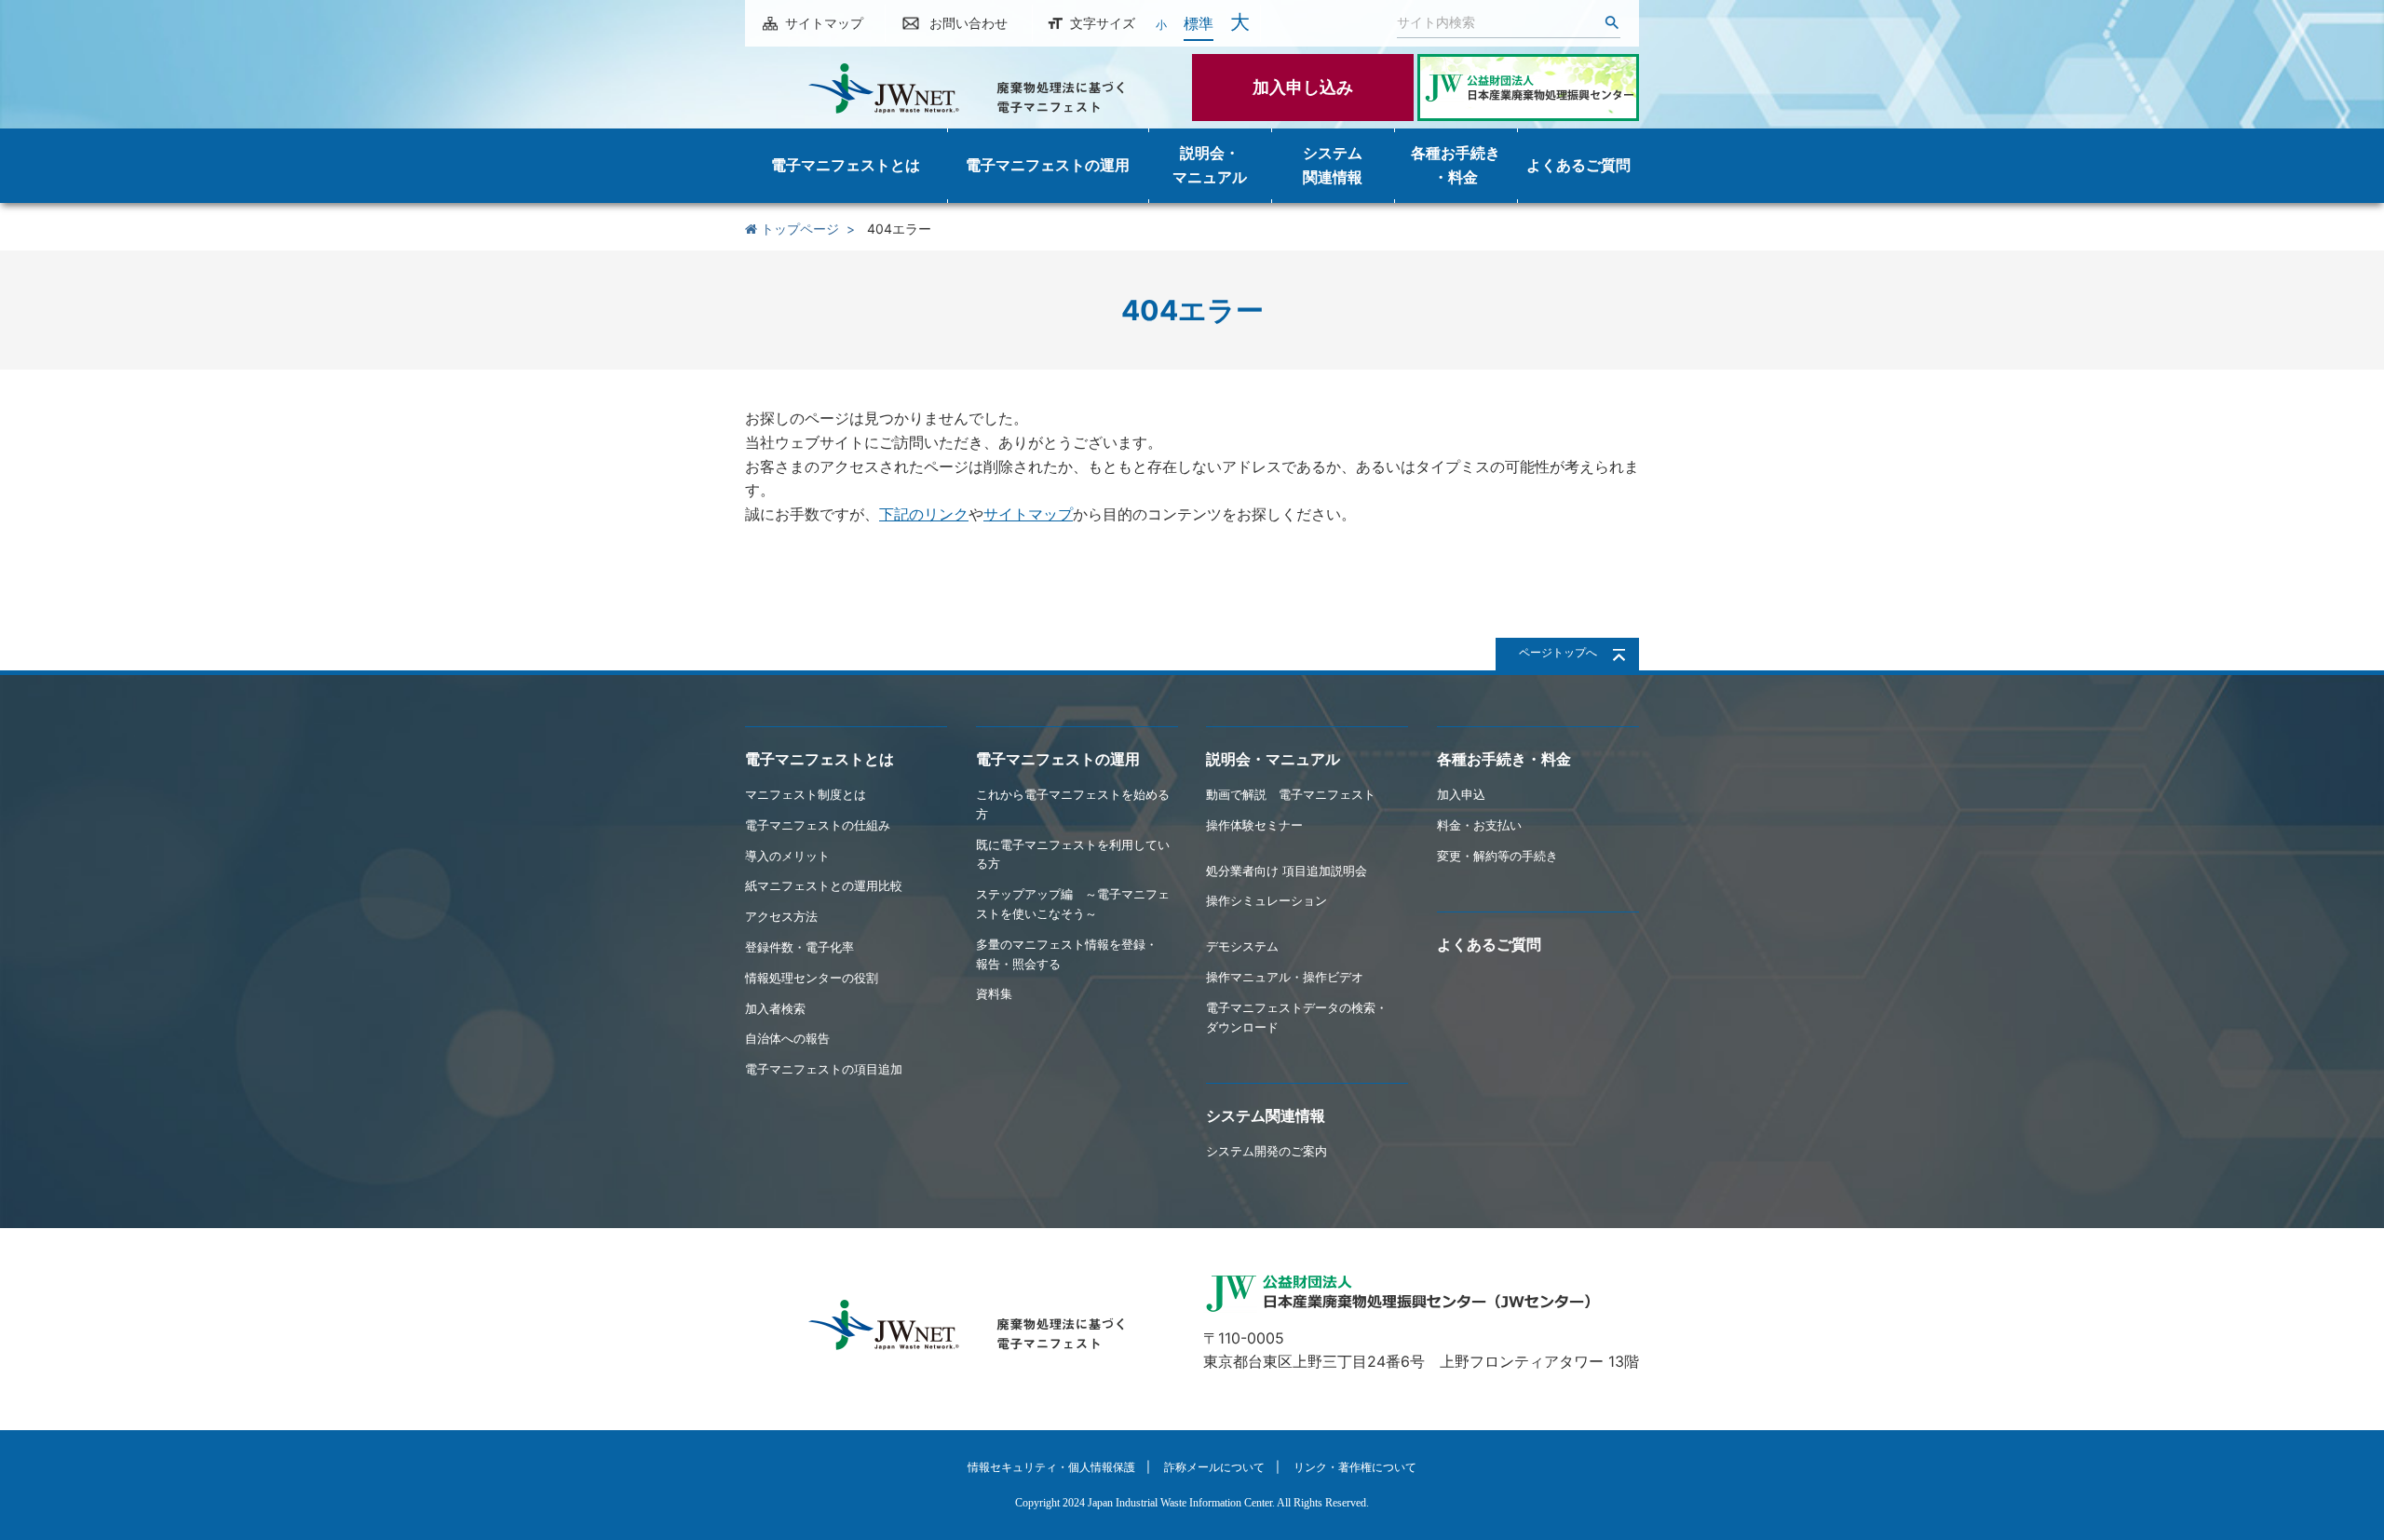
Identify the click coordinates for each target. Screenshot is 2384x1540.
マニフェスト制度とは (806, 794)
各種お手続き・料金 (1504, 759)
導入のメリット (787, 856)
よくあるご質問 (1489, 944)
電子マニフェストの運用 (1058, 759)
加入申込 (1461, 794)
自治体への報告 (787, 1038)
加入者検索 (775, 1008)
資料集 (994, 993)
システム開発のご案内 (1266, 1151)
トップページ (798, 229)
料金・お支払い (1479, 825)
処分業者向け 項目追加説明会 (1287, 871)
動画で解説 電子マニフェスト (1291, 794)
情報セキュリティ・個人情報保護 (1051, 1467)
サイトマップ (824, 23)
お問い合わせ (968, 23)
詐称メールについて (1214, 1467)
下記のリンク (924, 514)
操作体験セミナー (1254, 825)
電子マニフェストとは (819, 759)
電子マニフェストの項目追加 (824, 1069)
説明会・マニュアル (1273, 759)
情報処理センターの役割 (812, 978)
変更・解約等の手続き (1497, 856)
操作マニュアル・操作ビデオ (1285, 977)
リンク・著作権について (1355, 1467)
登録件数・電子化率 (799, 947)
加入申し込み (1303, 87)
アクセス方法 (781, 916)
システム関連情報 (1266, 1115)
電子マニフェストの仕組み (818, 825)
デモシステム (1242, 946)
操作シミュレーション (1266, 900)
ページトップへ (1558, 652)
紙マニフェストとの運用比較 (824, 885)
